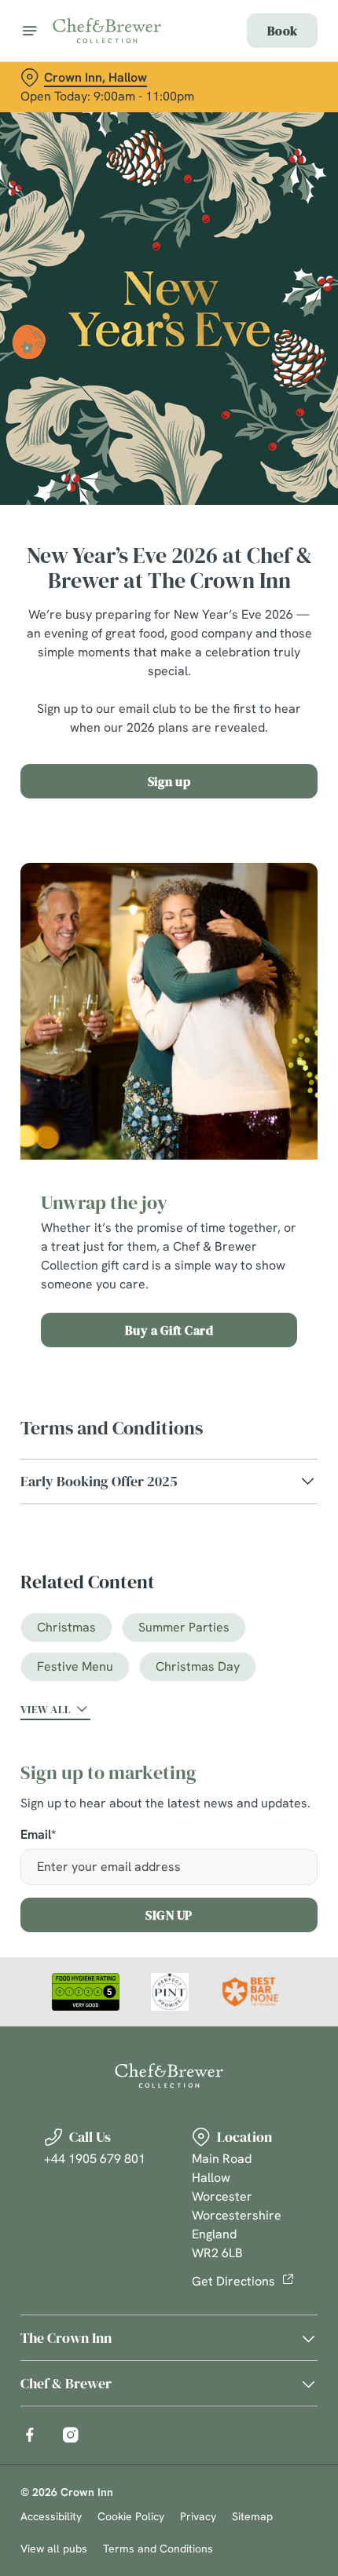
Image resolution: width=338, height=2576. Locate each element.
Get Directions (233, 2281)
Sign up (169, 781)
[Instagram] (71, 2435)
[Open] (30, 31)
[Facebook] (30, 2435)
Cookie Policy (131, 2516)
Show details (253, 1467)
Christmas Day (198, 1666)
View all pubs (54, 2549)
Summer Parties (184, 1627)
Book (282, 31)
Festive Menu (75, 1666)
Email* (38, 1835)
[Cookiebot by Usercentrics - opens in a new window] (251, 994)
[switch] (298, 1306)
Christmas (66, 1627)
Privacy (198, 2516)
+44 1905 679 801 (95, 2159)
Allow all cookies (169, 1516)
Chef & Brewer (66, 2383)
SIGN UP (169, 1915)
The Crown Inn (66, 2338)
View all (46, 1709)
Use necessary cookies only (169, 1568)
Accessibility (51, 2516)
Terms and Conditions (158, 2549)
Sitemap (252, 2516)
